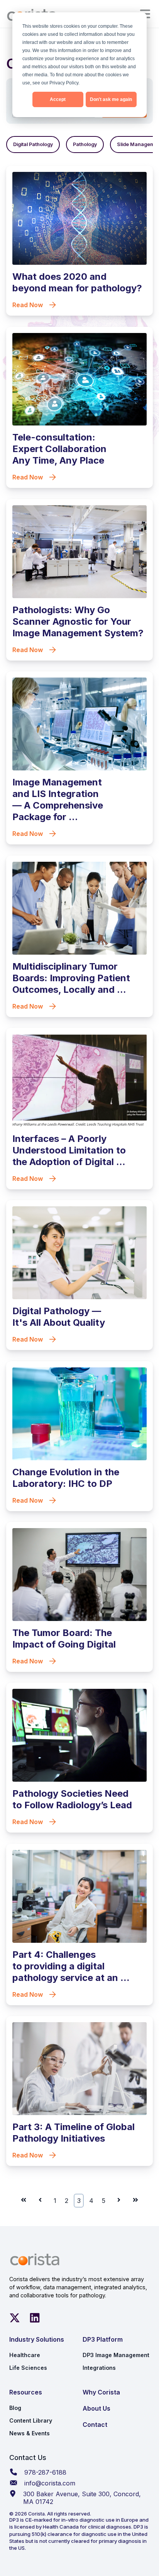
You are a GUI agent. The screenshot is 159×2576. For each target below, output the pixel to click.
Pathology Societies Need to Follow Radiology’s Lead (72, 1799)
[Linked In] (35, 2318)
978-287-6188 (45, 2472)
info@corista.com (50, 2483)
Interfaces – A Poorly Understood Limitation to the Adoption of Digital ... (69, 1150)
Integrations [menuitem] (99, 2368)
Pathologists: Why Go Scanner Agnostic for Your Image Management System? (78, 621)
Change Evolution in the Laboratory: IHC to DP (66, 1478)
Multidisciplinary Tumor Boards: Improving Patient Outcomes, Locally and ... (71, 978)
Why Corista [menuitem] (101, 2392)
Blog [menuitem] (15, 2408)
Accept (58, 99)
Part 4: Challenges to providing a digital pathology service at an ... (71, 1966)
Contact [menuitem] (95, 2425)
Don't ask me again (111, 99)
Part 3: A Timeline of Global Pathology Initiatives (74, 2133)
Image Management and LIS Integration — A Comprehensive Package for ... (58, 800)
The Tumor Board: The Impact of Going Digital (64, 1639)
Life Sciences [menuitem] (28, 2368)
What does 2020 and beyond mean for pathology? (77, 282)
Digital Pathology (33, 144)
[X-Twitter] (15, 2318)
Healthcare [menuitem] (25, 2355)
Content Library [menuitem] (31, 2420)
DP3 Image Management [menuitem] (116, 2355)
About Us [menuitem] (96, 2408)
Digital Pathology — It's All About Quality (59, 1317)
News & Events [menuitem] (30, 2433)
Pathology (85, 144)
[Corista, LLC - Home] (35, 2260)
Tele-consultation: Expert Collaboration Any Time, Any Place (59, 449)
